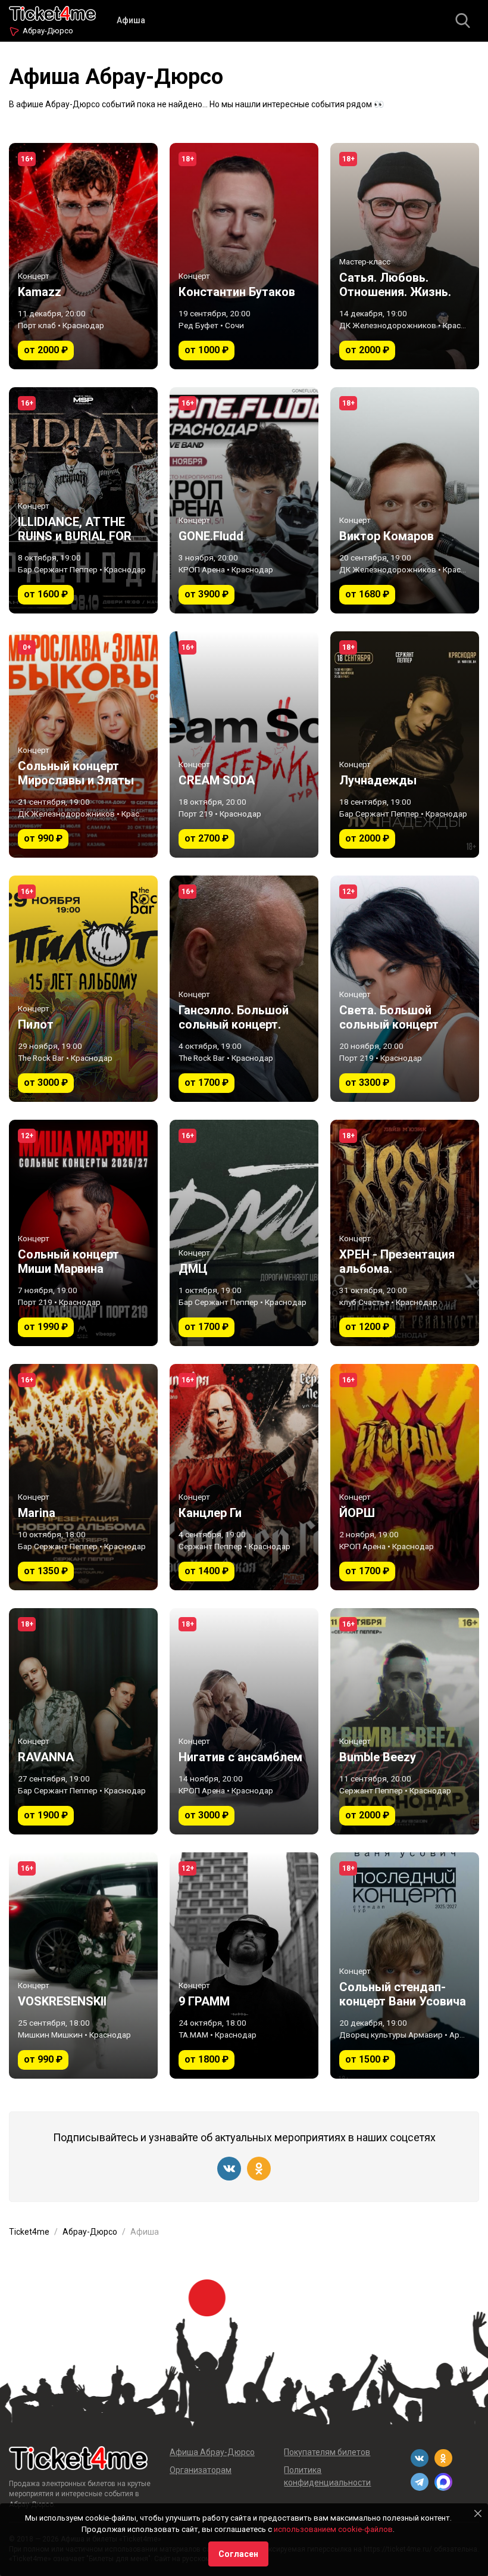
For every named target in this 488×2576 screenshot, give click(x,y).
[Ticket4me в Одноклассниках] (259, 2169)
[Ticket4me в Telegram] (420, 2482)
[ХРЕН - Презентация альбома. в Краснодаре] (405, 1233)
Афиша (131, 20)
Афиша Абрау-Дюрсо (212, 2452)
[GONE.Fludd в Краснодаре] (244, 500)
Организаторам (201, 2470)
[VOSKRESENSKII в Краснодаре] (83, 1966)
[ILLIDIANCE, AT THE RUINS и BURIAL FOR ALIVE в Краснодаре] (83, 500)
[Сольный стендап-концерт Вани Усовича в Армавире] (405, 1966)
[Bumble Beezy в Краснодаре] (405, 1721)
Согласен (238, 2554)
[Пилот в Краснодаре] (83, 989)
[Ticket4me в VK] (229, 2169)
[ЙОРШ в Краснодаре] (405, 1477)
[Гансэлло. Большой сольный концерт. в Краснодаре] (244, 989)
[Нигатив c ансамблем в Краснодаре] (244, 1721)
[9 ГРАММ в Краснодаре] (244, 1966)
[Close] (478, 2513)
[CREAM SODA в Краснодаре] (244, 745)
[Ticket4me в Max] (443, 2482)
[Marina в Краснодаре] (83, 1477)
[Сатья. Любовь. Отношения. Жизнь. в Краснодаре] (405, 256)
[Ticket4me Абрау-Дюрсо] (52, 12)
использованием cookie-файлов (333, 2529)
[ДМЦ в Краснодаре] (244, 1233)
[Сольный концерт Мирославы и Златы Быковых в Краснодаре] (83, 745)
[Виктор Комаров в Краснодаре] (405, 500)
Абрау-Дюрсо (48, 31)
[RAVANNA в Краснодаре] (83, 1721)
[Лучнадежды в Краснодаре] (405, 745)
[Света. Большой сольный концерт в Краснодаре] (405, 989)
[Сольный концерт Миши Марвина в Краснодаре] (83, 1233)
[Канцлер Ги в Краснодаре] (244, 1477)
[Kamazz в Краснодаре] (83, 256)
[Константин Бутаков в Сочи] (244, 256)
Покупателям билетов (327, 2452)
